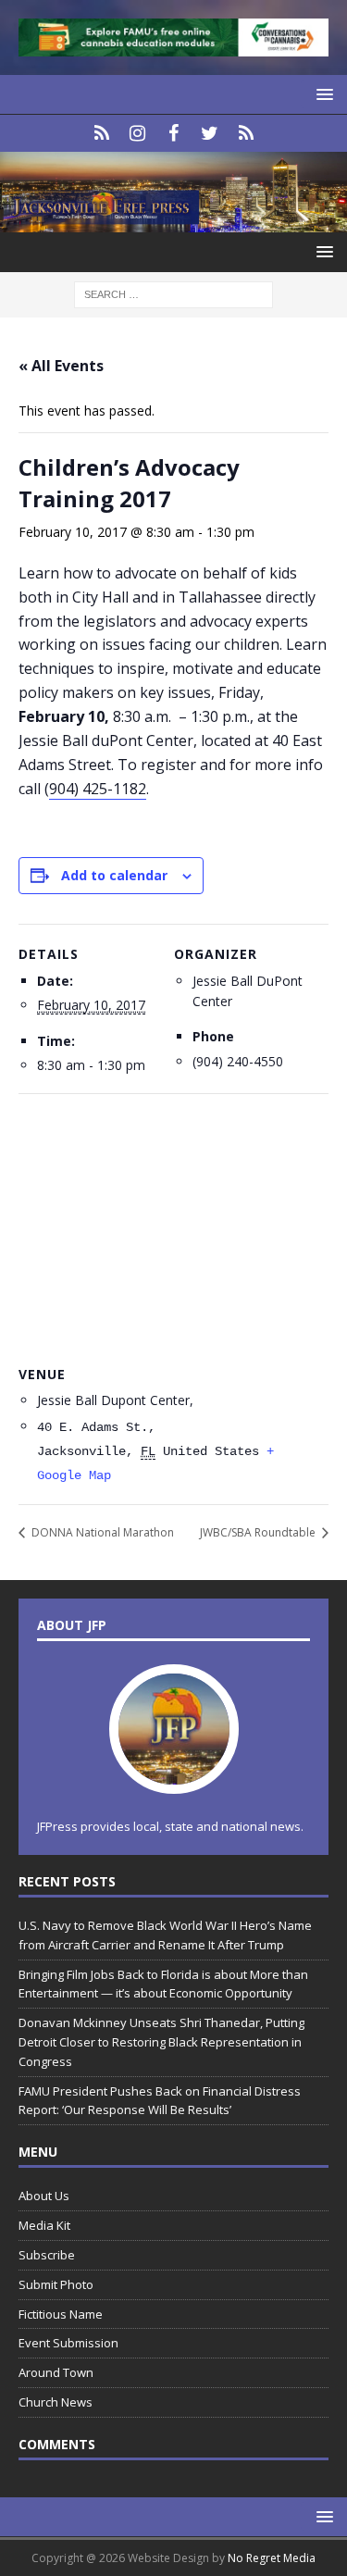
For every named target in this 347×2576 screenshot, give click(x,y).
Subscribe (47, 2255)
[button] (322, 94)
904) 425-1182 (98, 789)
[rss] (246, 133)
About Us (44, 2196)
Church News (56, 2402)
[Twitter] (210, 133)
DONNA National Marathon (101, 1532)
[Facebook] (173, 133)
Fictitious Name (61, 2314)
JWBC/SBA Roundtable (259, 1532)
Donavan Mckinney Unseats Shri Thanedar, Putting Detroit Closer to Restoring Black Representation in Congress (161, 2042)
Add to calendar (114, 875)
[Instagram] (137, 133)
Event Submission (68, 2343)
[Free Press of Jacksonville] (173, 222)
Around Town (56, 2372)
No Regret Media (272, 2558)
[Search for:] (173, 293)
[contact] (101, 133)
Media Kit (44, 2225)
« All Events (61, 366)
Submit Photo (56, 2284)
